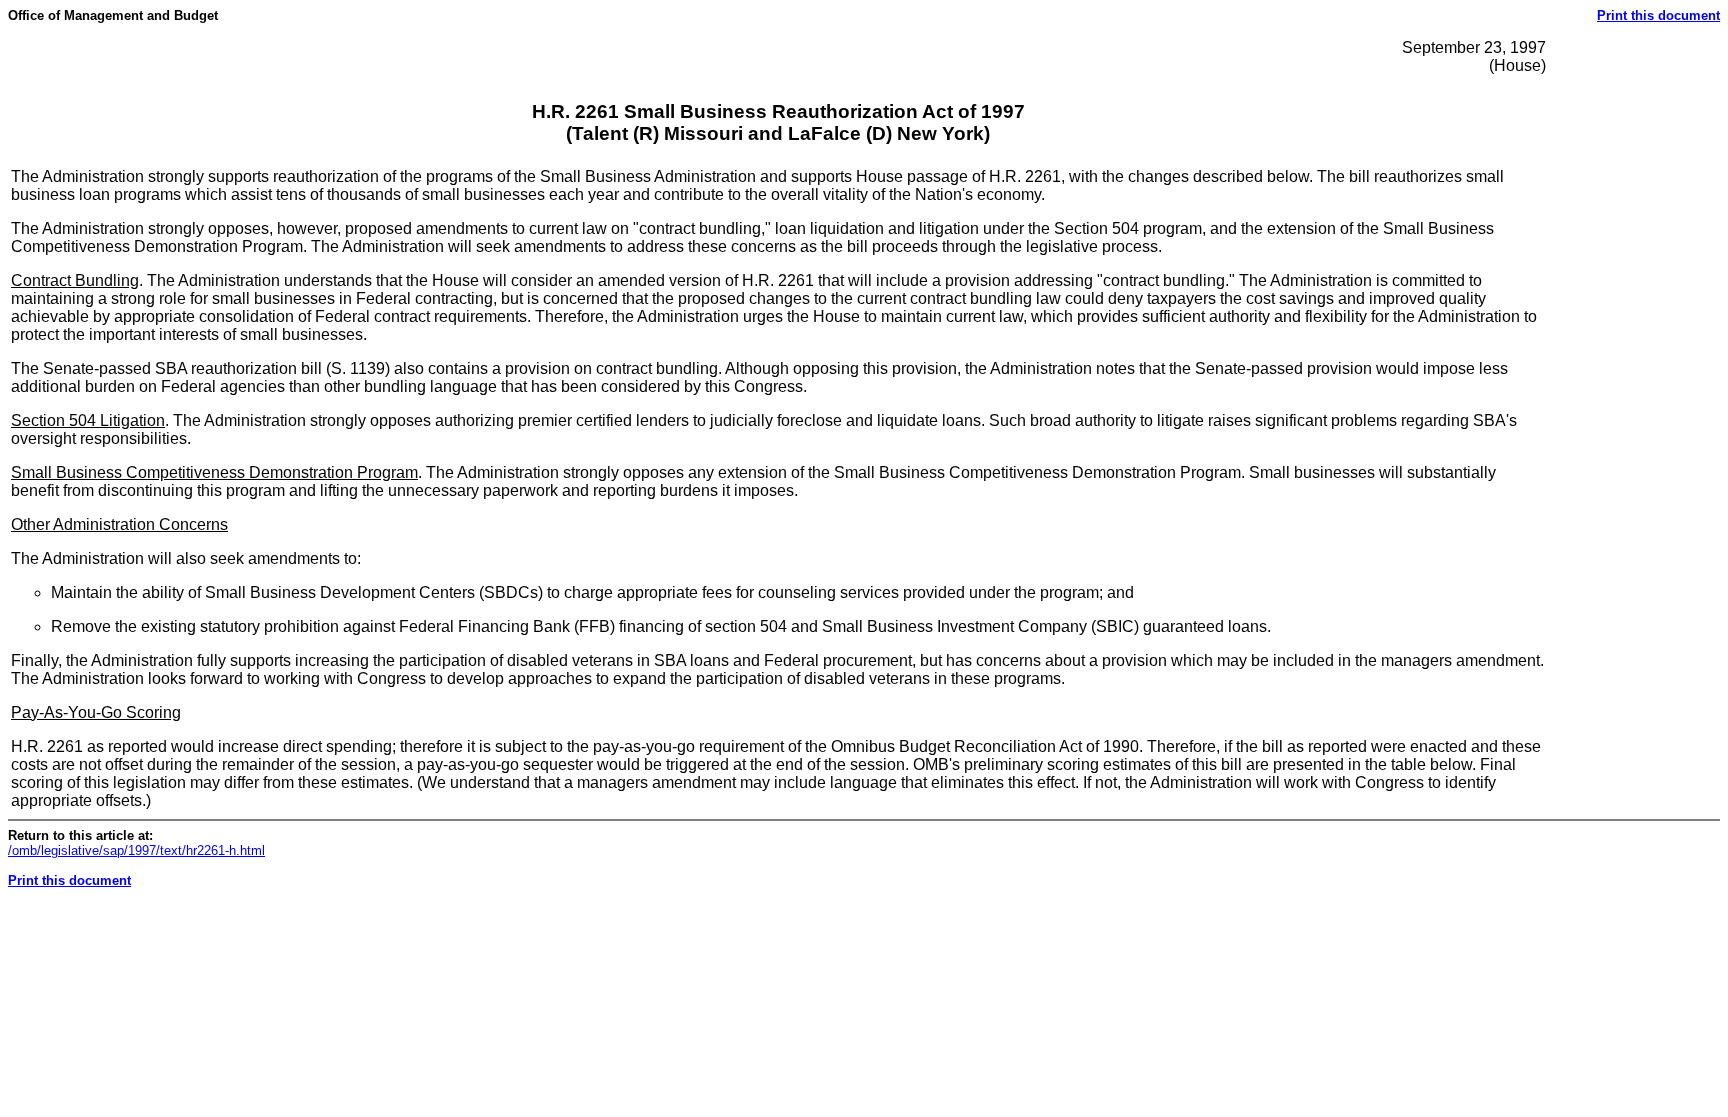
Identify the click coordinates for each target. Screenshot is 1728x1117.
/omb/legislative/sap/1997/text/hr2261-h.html (136, 850)
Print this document (1658, 15)
